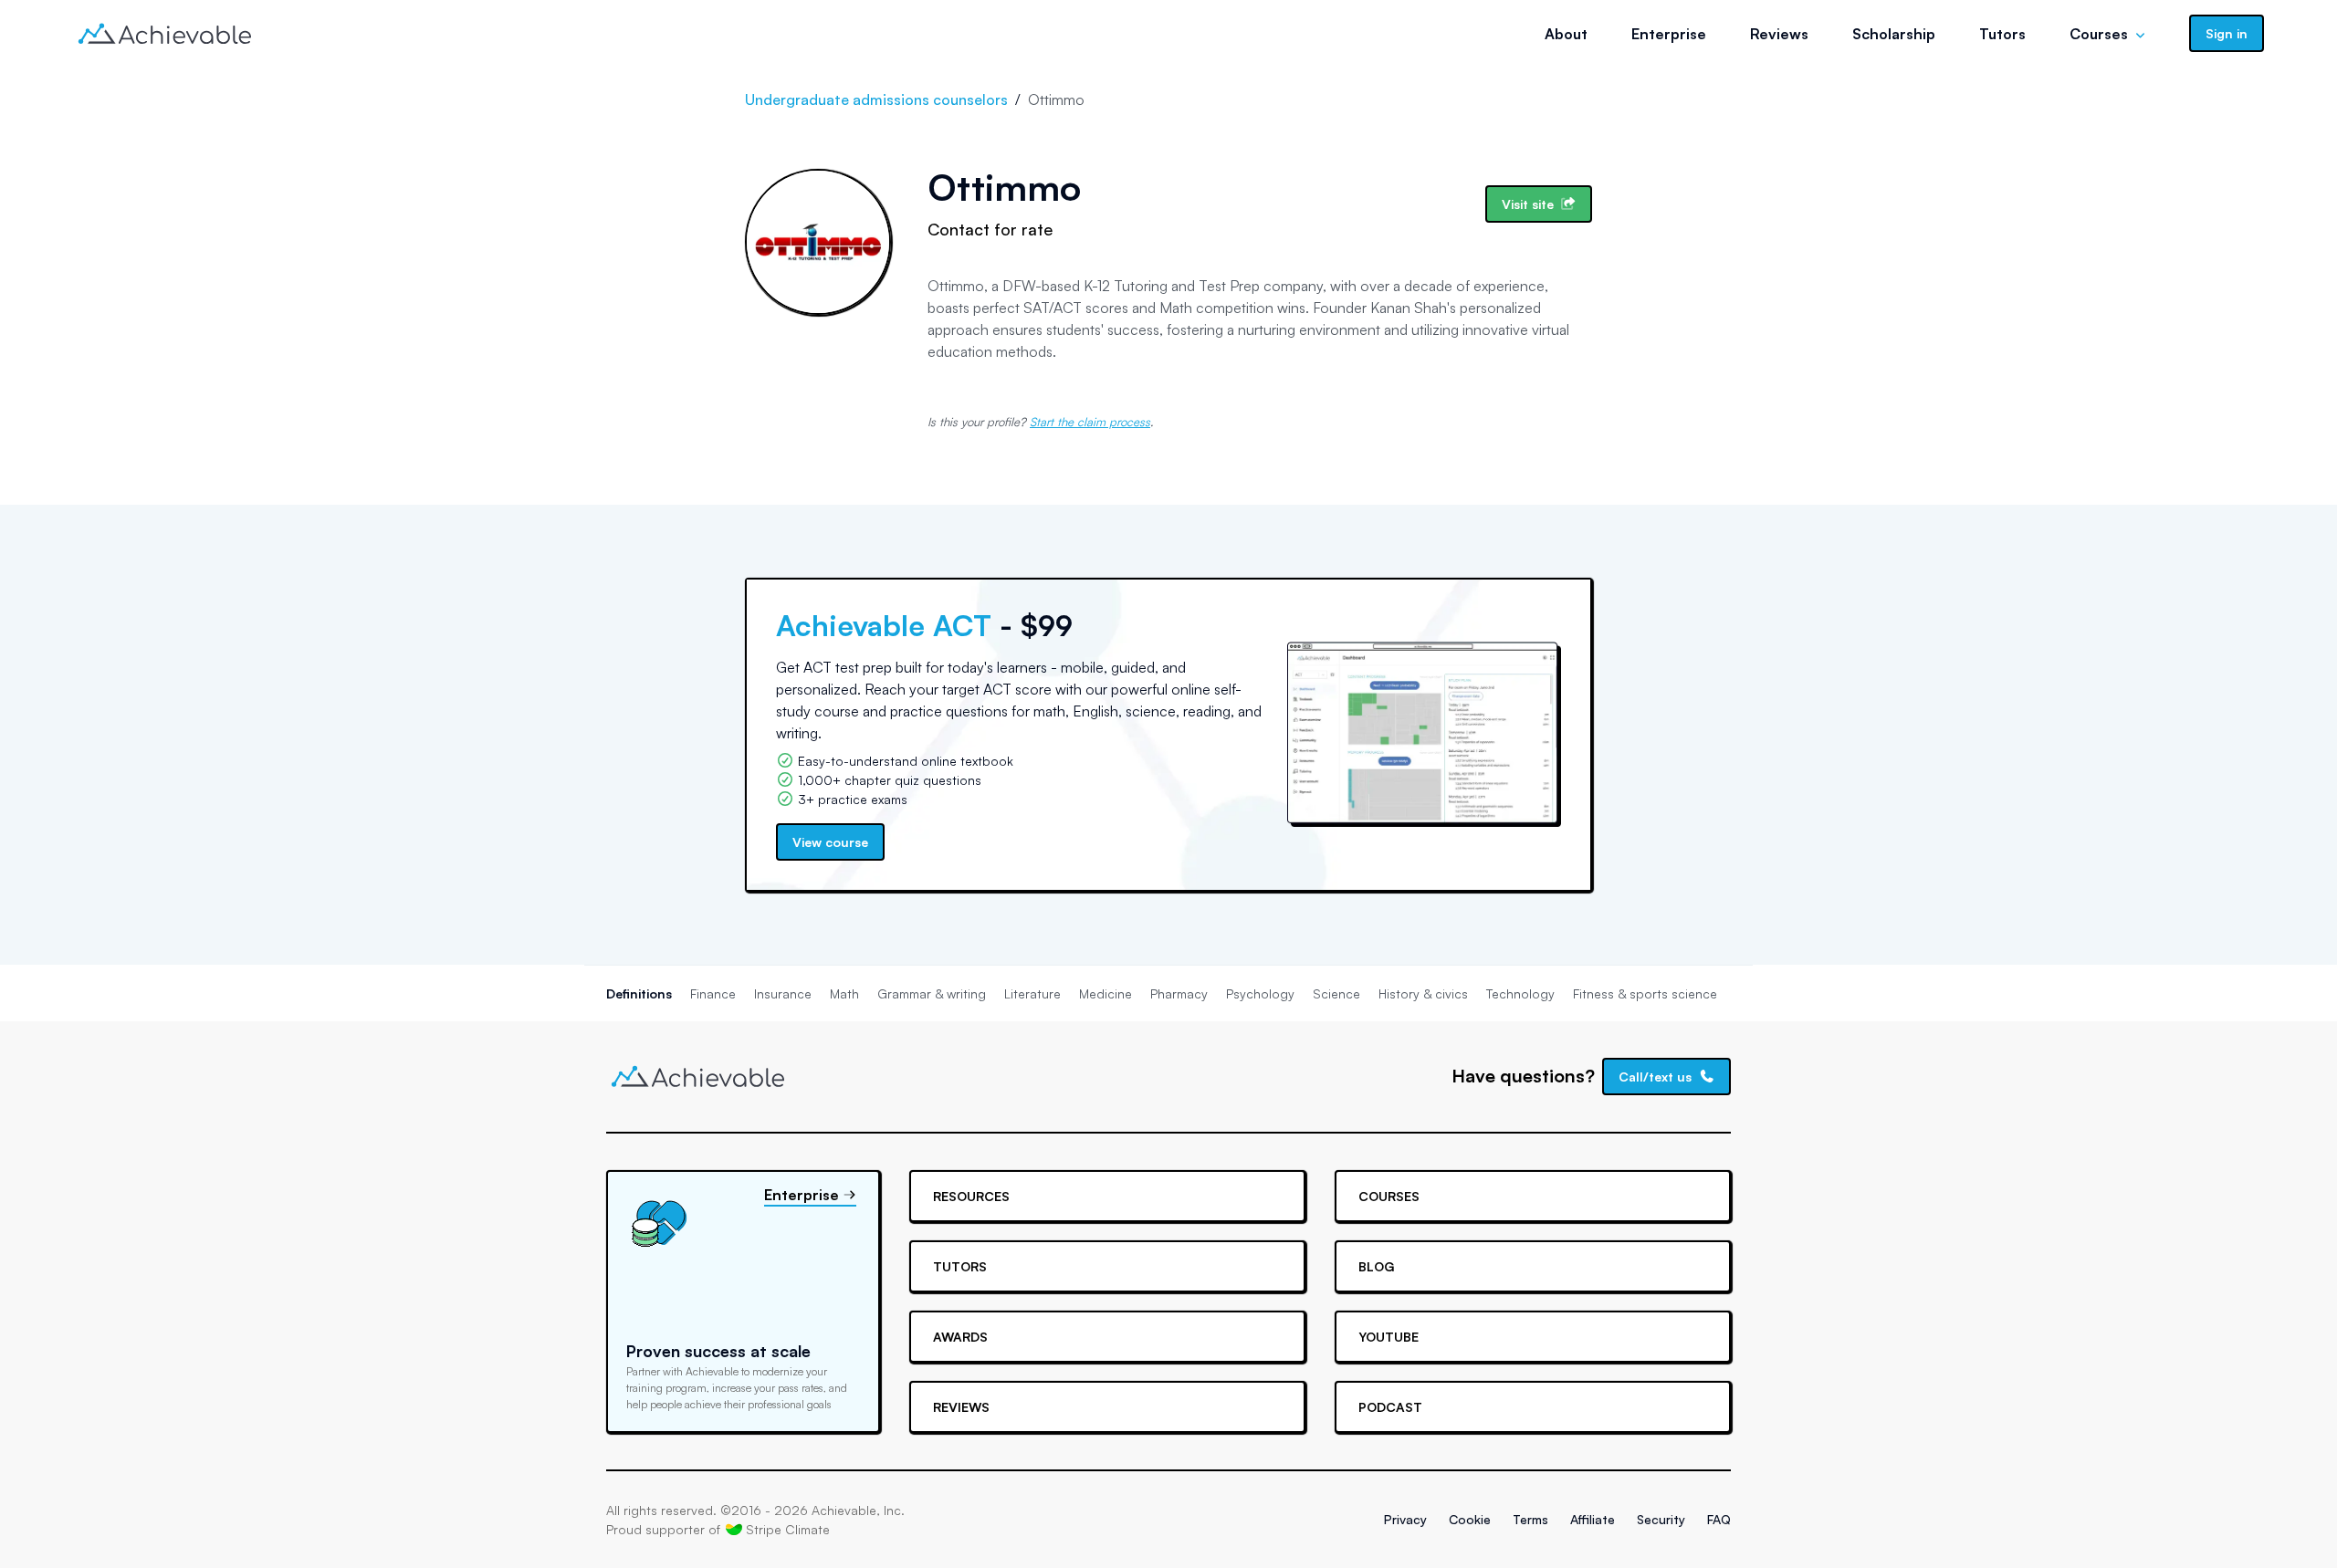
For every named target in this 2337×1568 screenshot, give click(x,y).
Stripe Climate (788, 1529)
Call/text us (1655, 1077)
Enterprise (1669, 34)
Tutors (2002, 34)
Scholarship (1894, 34)
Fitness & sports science (1645, 993)
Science (1336, 993)
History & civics (1423, 993)
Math (844, 993)
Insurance (783, 993)
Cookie (1470, 1519)
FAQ (1719, 1519)
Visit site (1528, 204)
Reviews (1779, 34)
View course (830, 842)
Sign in (2227, 33)
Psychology (1260, 993)
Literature (1032, 993)
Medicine (1106, 993)
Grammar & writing (932, 993)
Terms (1530, 1519)
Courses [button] (2099, 34)
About (1566, 34)
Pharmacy (1179, 993)
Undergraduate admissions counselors (876, 99)
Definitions (639, 993)
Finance (713, 993)
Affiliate (1593, 1519)
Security (1661, 1519)
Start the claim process (1090, 422)
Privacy (1405, 1519)
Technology (1520, 993)
